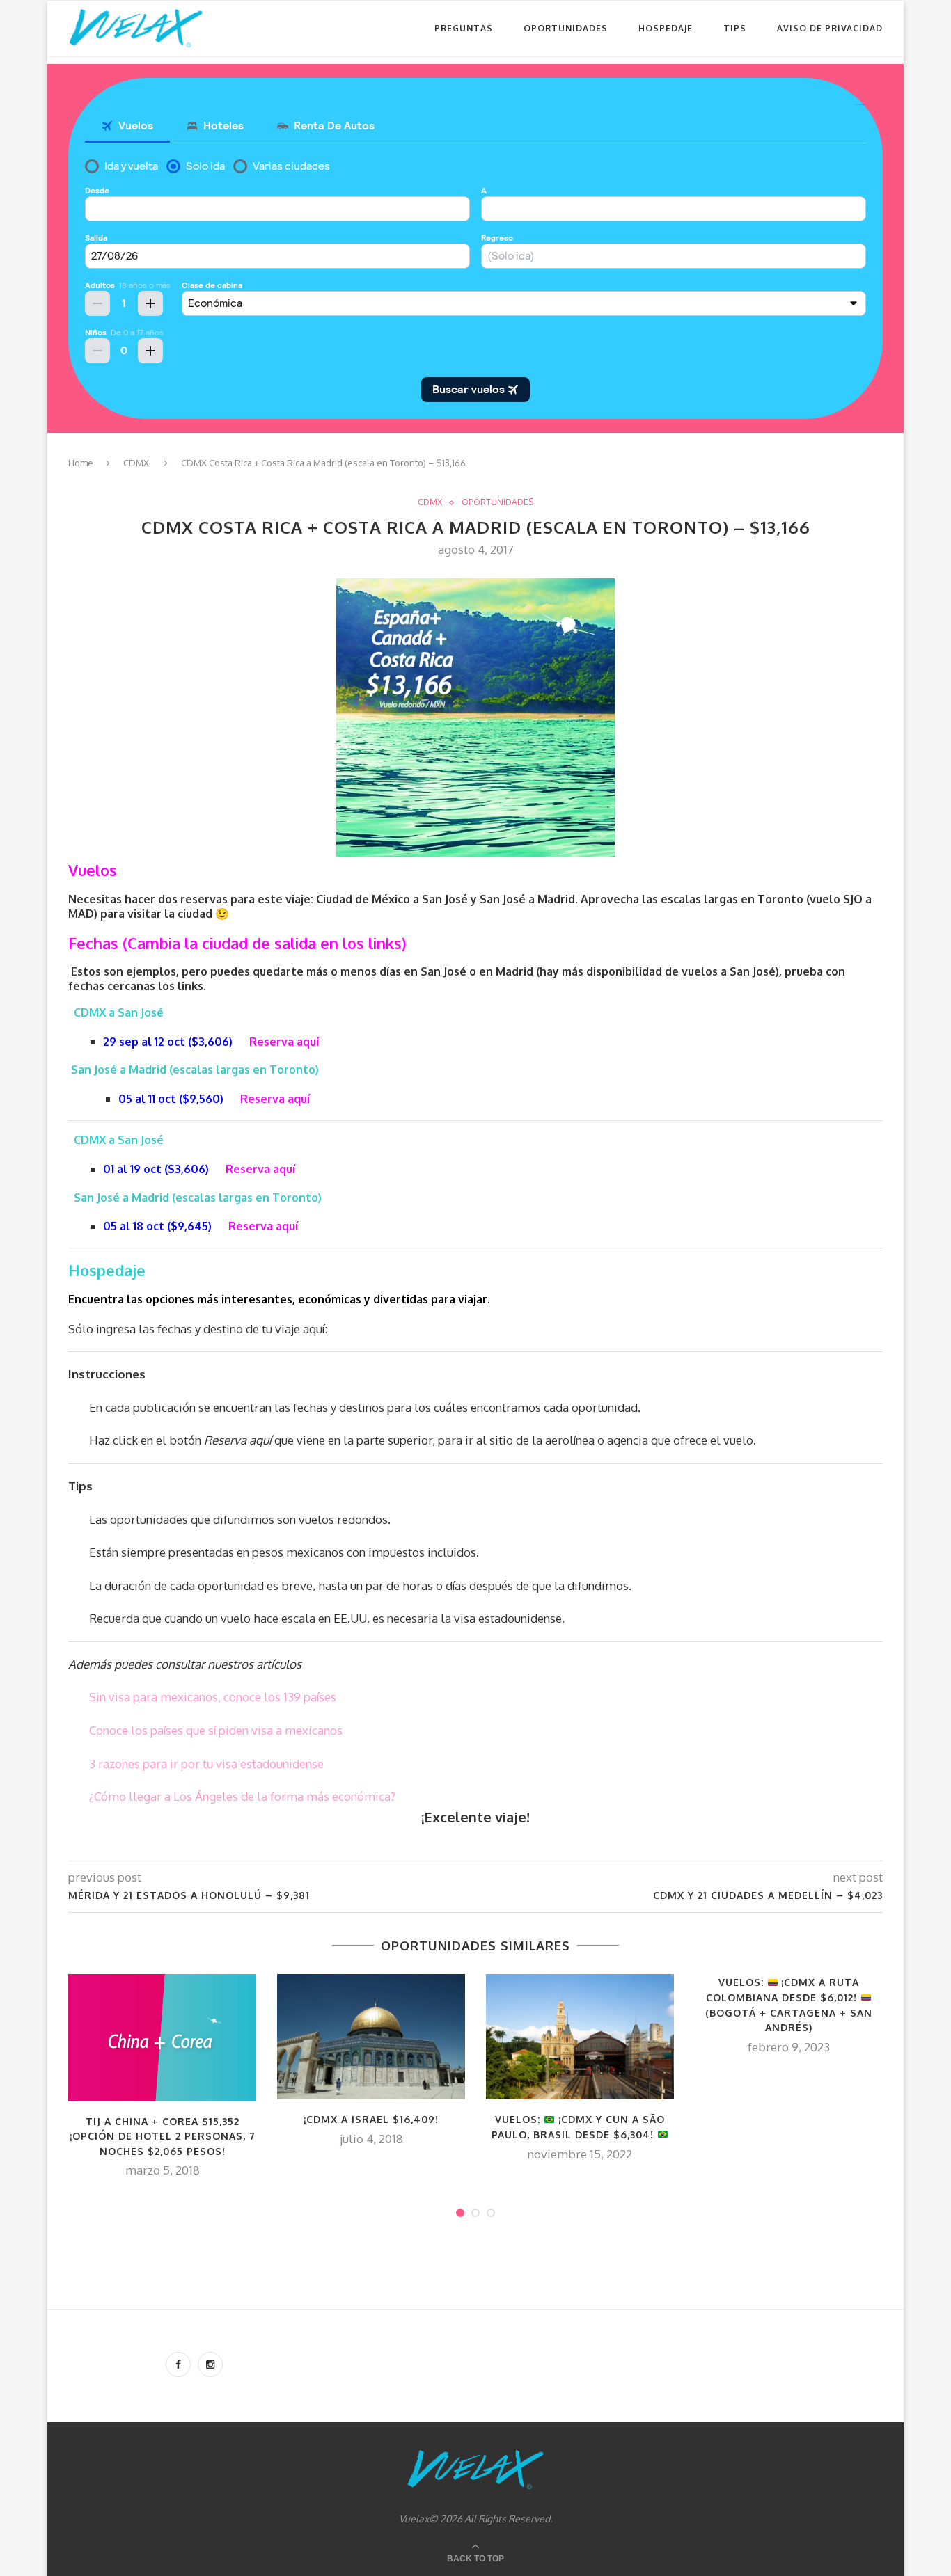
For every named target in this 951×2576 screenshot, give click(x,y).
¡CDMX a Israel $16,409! (371, 2119)
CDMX (136, 463)
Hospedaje (666, 28)
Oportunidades (566, 28)
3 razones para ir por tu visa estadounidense (206, 1764)
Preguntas (464, 28)
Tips (735, 28)
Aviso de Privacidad (830, 28)
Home (81, 463)
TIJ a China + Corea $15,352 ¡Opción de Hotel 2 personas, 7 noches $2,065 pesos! (163, 2136)
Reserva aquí (284, 1042)
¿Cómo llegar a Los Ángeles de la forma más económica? (242, 1796)
